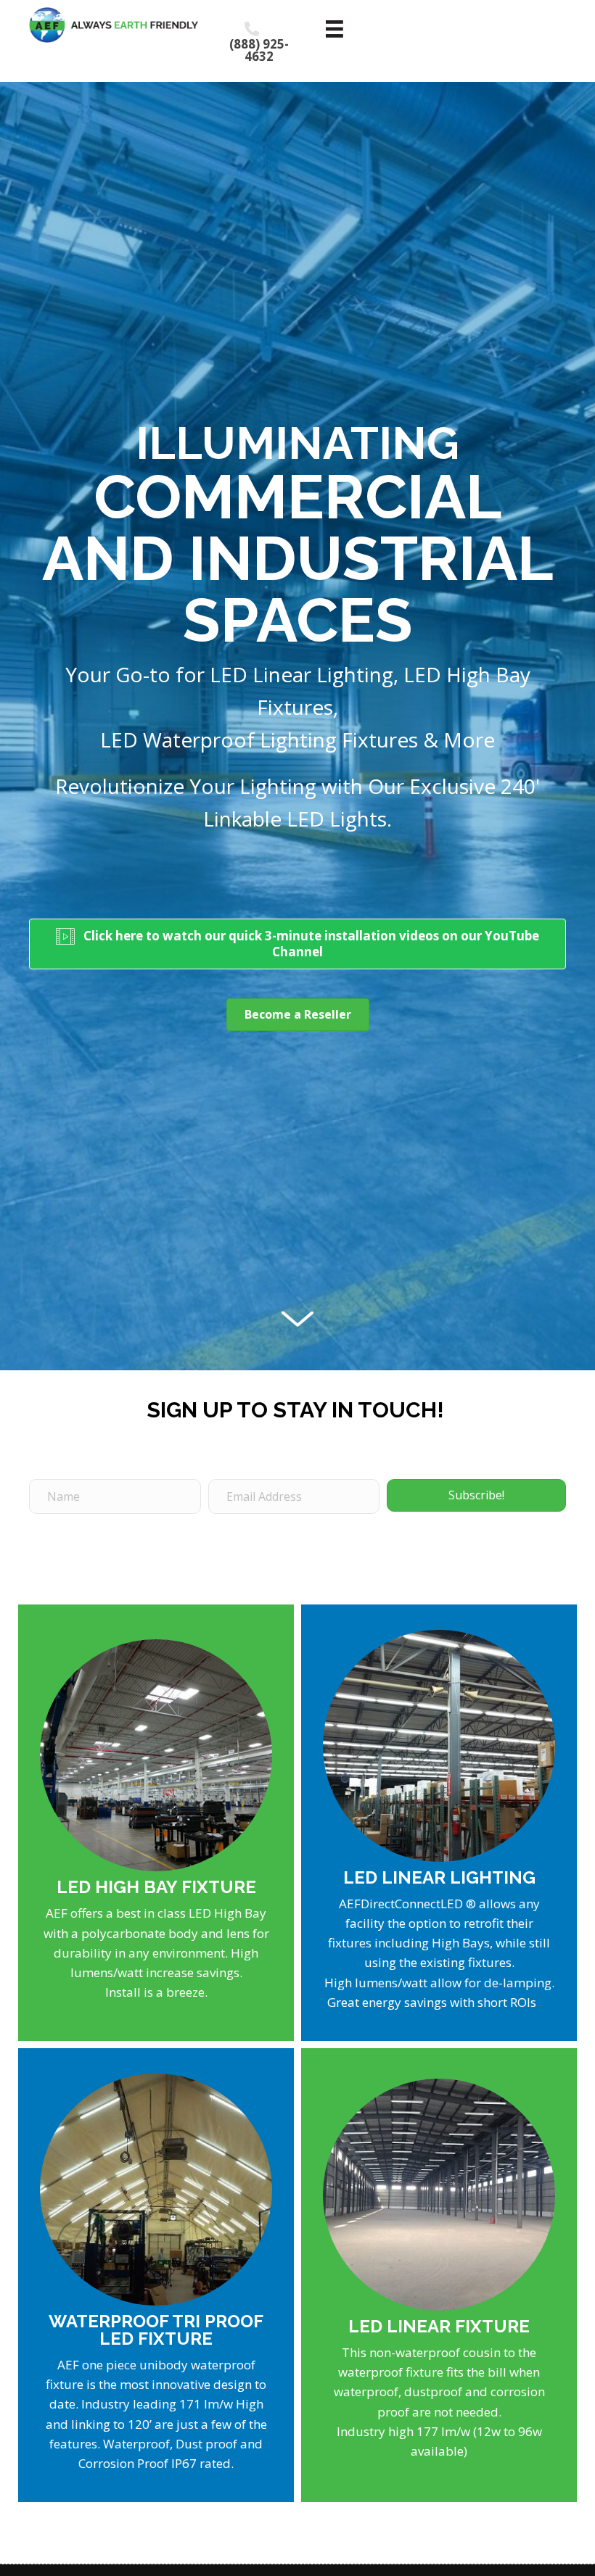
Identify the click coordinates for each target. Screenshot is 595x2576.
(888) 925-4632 (259, 50)
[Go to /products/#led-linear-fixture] (439, 2271)
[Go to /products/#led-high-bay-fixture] (156, 1822)
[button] (297, 944)
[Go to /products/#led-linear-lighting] (439, 1823)
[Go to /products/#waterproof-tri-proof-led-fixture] (156, 2275)
